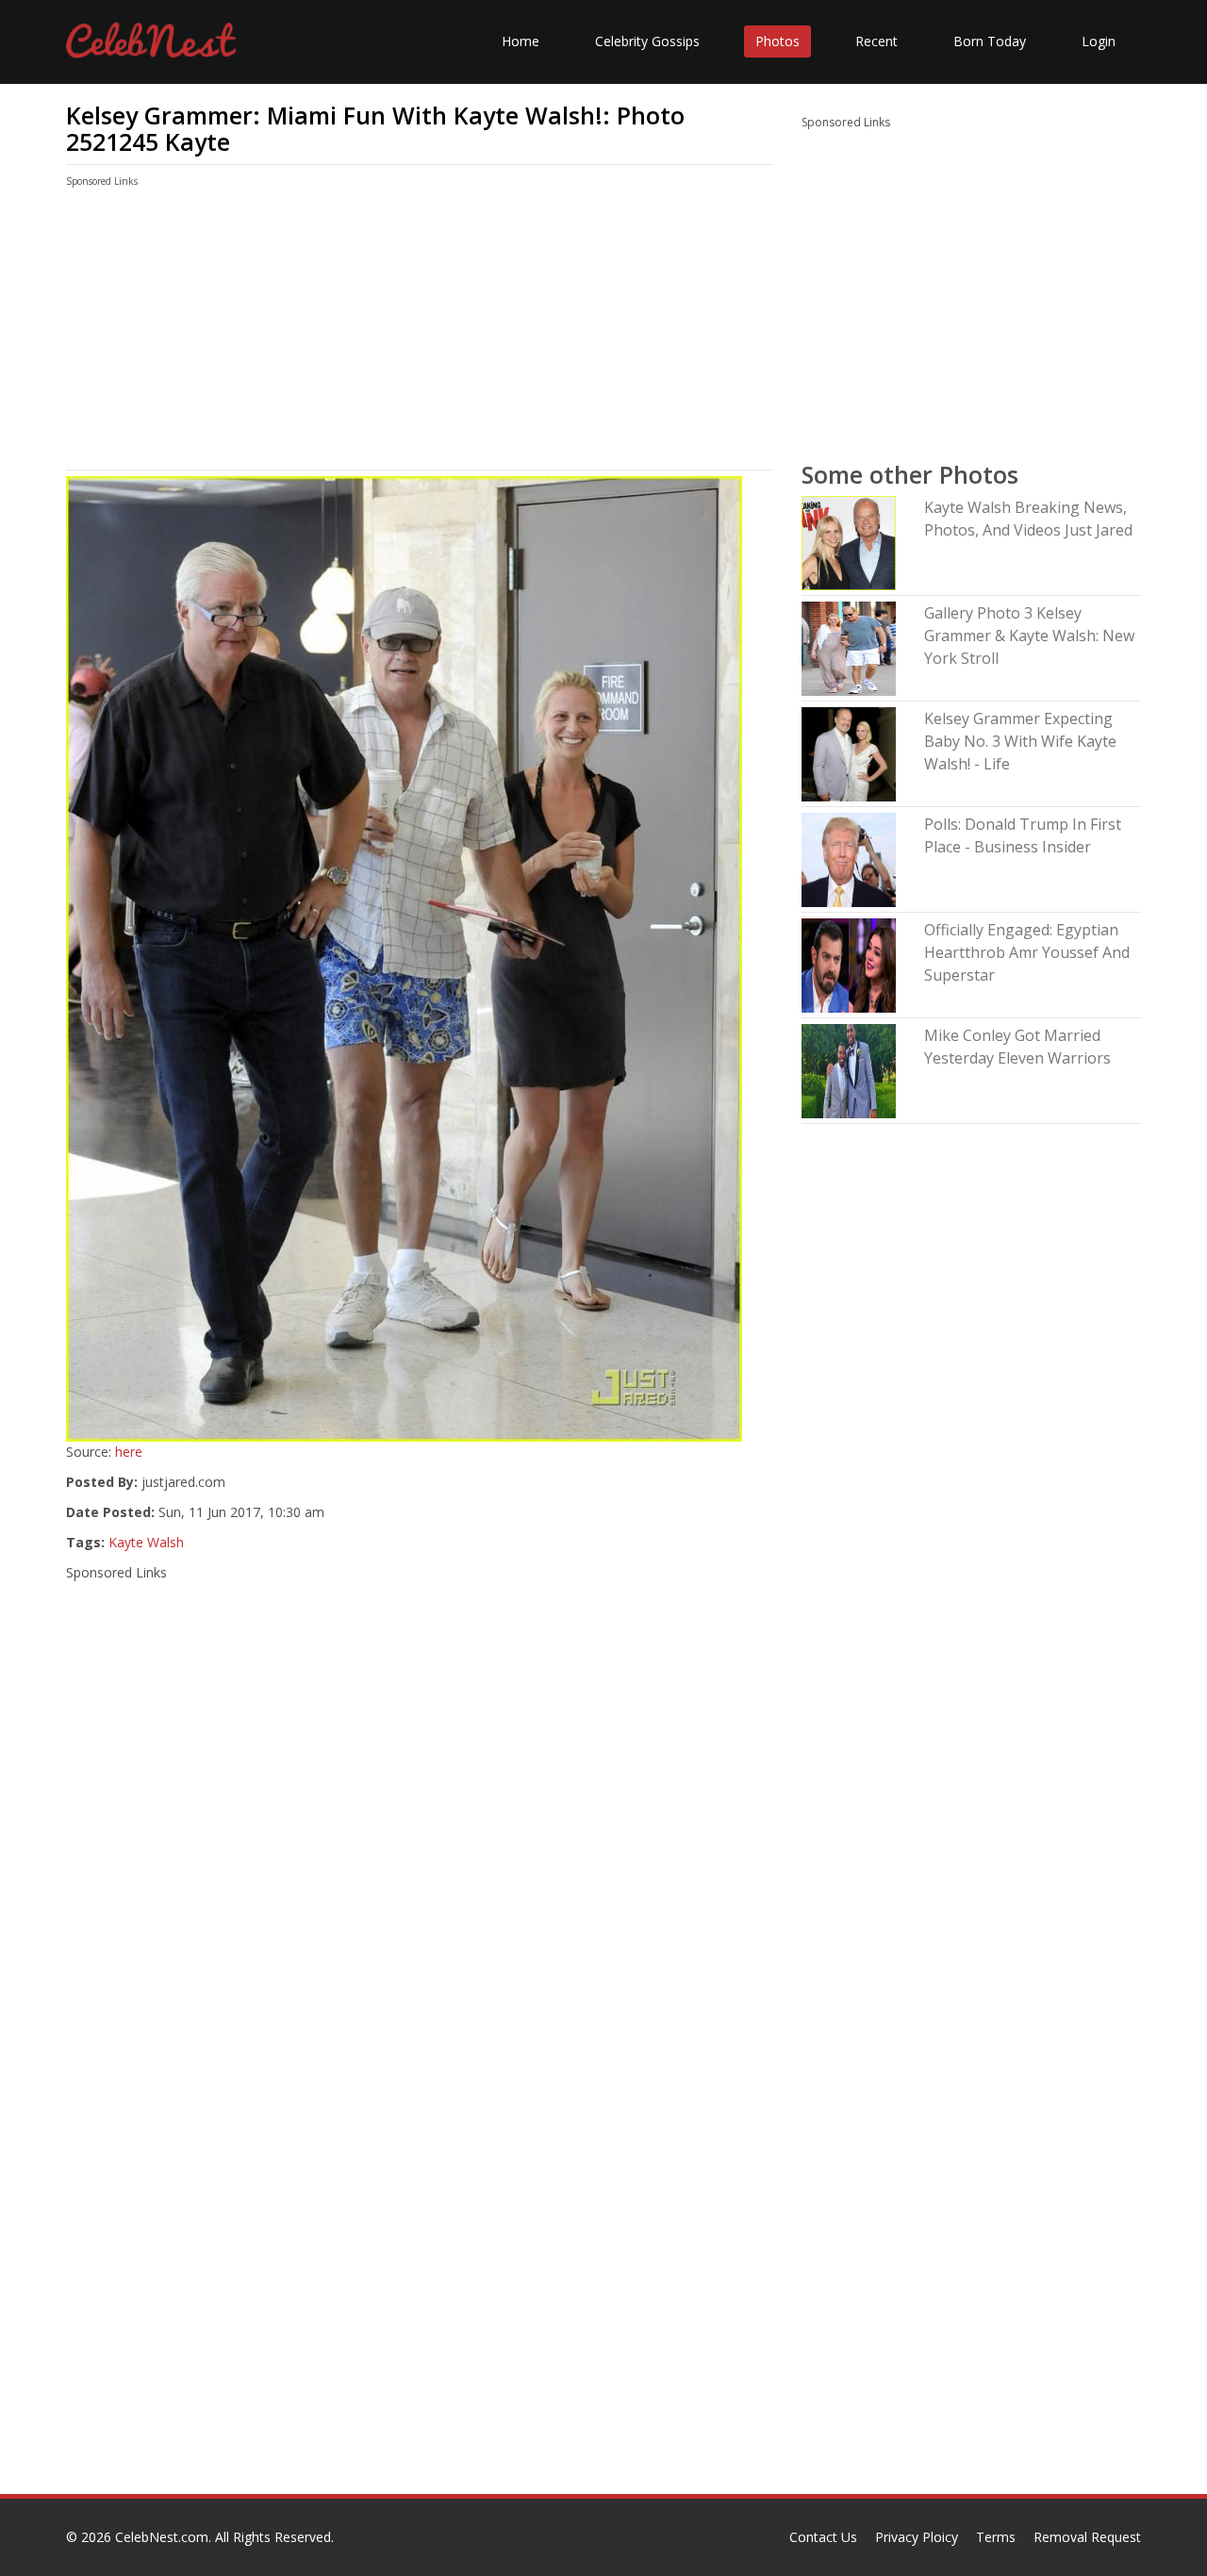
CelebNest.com (162, 2537)
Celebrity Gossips (647, 41)
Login (1099, 41)
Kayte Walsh (146, 1542)
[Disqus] (420, 2253)
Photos (777, 41)
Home (521, 41)
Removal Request (1087, 2537)
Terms (996, 2537)
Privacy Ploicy (917, 2537)
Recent (876, 41)
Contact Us (823, 2537)
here (129, 1452)
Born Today (990, 41)
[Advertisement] (420, 333)
